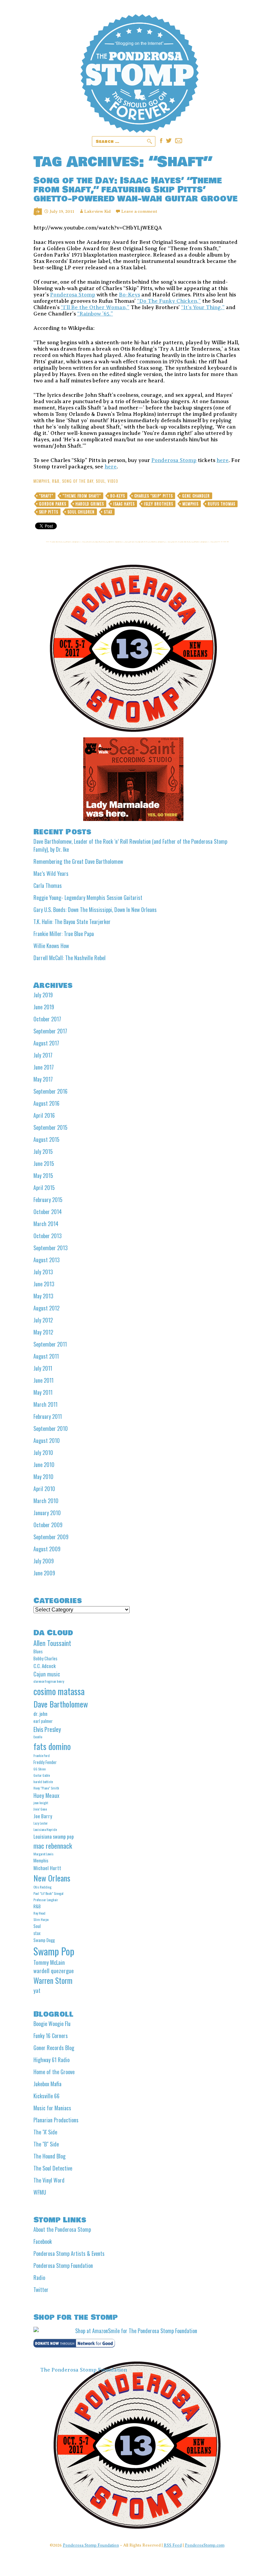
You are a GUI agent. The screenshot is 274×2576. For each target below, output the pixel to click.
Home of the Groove (54, 2072)
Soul (100, 481)
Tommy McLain (49, 1962)
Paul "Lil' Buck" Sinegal (48, 1893)
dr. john (40, 1714)
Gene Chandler (196, 496)
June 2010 (44, 1465)
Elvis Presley (47, 1729)
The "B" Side (46, 2144)
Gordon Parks (53, 504)
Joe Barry (43, 1816)
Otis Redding (42, 1887)
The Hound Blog (49, 2156)
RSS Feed (173, 2545)
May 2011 (43, 1392)
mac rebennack (53, 1846)
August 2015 (46, 1139)
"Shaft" (46, 496)
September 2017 (50, 1031)
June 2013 (44, 1284)
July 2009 (44, 1561)
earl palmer (43, 1721)
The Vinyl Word (49, 2180)
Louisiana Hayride (45, 1829)
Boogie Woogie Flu (52, 2024)
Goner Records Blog (54, 2048)
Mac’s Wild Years (51, 873)
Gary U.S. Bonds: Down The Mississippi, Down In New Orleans (95, 910)
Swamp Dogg (44, 1940)
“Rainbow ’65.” (95, 314)
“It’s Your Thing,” (203, 307)
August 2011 (46, 1356)
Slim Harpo (41, 1919)
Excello (38, 1737)
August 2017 (46, 1043)
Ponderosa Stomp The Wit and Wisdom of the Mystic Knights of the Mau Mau (140, 73)
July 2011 (43, 1368)
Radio (39, 2278)
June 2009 (44, 1573)
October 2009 (48, 1525)
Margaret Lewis (43, 1854)
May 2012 (43, 1332)
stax (108, 512)
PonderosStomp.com (205, 2545)
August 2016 (46, 1103)
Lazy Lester (41, 1823)
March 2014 (46, 1224)
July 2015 (43, 1152)
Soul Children (81, 512)
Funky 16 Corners (51, 2036)
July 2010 (43, 1453)
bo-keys (118, 496)
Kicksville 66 (46, 2096)
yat (37, 1990)
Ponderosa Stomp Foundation (63, 2266)
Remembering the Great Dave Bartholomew (78, 861)
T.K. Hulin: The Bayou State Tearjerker (72, 922)
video (113, 481)
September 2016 (50, 1091)
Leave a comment (139, 211)
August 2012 (46, 1308)
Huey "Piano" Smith (46, 1788)
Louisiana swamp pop (54, 1836)
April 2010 (44, 1489)
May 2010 (43, 1477)
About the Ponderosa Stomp (62, 2229)
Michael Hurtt (47, 1868)
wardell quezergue (54, 1971)
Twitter (41, 2290)
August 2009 (47, 1549)
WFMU (40, 2192)
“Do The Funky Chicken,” (169, 301)
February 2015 (48, 1200)
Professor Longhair (46, 1900)
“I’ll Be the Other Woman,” (95, 307)
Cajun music (47, 1674)
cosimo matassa (59, 1691)
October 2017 (47, 1019)
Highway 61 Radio (51, 2060)
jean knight (41, 1803)
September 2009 (51, 1537)
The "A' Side (45, 2132)
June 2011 (43, 1380)
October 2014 (48, 1212)
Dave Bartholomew (61, 1704)
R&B (56, 481)
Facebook (43, 2241)
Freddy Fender (45, 1762)
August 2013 (46, 1260)
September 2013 (50, 1248)
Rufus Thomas (222, 504)
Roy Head (39, 1913)
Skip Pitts (49, 512)
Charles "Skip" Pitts (154, 496)
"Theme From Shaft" (82, 496)
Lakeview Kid (97, 211)
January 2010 (47, 1513)
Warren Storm (53, 1981)
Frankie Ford (42, 1755)
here (223, 460)
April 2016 (44, 1115)
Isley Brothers (159, 504)
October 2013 (47, 1236)
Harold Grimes (90, 504)
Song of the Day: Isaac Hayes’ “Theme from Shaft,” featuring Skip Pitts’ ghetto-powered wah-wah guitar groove (135, 190)
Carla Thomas (48, 886)
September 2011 (50, 1344)
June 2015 (44, 1164)
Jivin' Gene (40, 1809)
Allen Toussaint (52, 1643)
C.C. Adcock (45, 1666)
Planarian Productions (56, 2120)
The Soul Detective (53, 2168)
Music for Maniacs (52, 2108)
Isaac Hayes (124, 504)
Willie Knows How (51, 946)
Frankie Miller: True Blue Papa (64, 934)
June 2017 (44, 1067)
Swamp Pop (54, 1951)
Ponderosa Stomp (73, 295)
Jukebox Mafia (47, 2084)
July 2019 (43, 995)
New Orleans (52, 1878)
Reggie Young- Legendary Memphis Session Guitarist (88, 898)
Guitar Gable (42, 1775)
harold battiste (43, 1781)
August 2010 (47, 1441)
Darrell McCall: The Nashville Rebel (70, 958)
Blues (38, 1651)
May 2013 (43, 1296)
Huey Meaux (46, 1795)
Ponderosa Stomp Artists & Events (69, 2253)
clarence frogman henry (49, 1681)
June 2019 (44, 1007)
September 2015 (50, 1127)
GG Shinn (40, 1769)
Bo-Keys (129, 295)
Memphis (41, 481)
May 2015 (43, 1176)
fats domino (52, 1746)
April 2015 (44, 1188)
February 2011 (48, 1416)
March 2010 (46, 1501)
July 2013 (43, 1272)
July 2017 (43, 1055)
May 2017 (43, 1079)
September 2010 (51, 1429)
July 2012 (43, 1320)
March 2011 (45, 1404)
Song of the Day (78, 481)
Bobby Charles (45, 1658)
